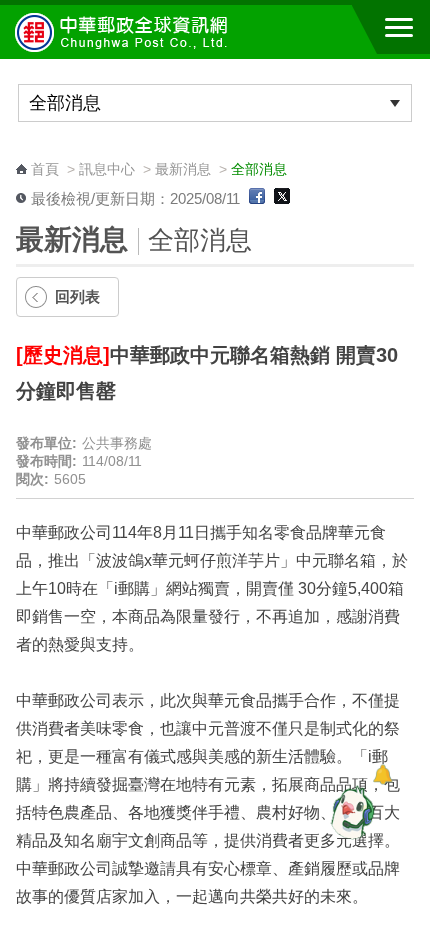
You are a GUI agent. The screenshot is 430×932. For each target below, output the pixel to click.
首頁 (45, 169)
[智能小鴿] (350, 812)
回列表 (77, 296)
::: (22, 150)
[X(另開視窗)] (282, 199)
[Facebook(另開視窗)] (257, 199)
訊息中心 (107, 169)
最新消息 (183, 169)
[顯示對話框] (382, 774)
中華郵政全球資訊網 (125, 32)
